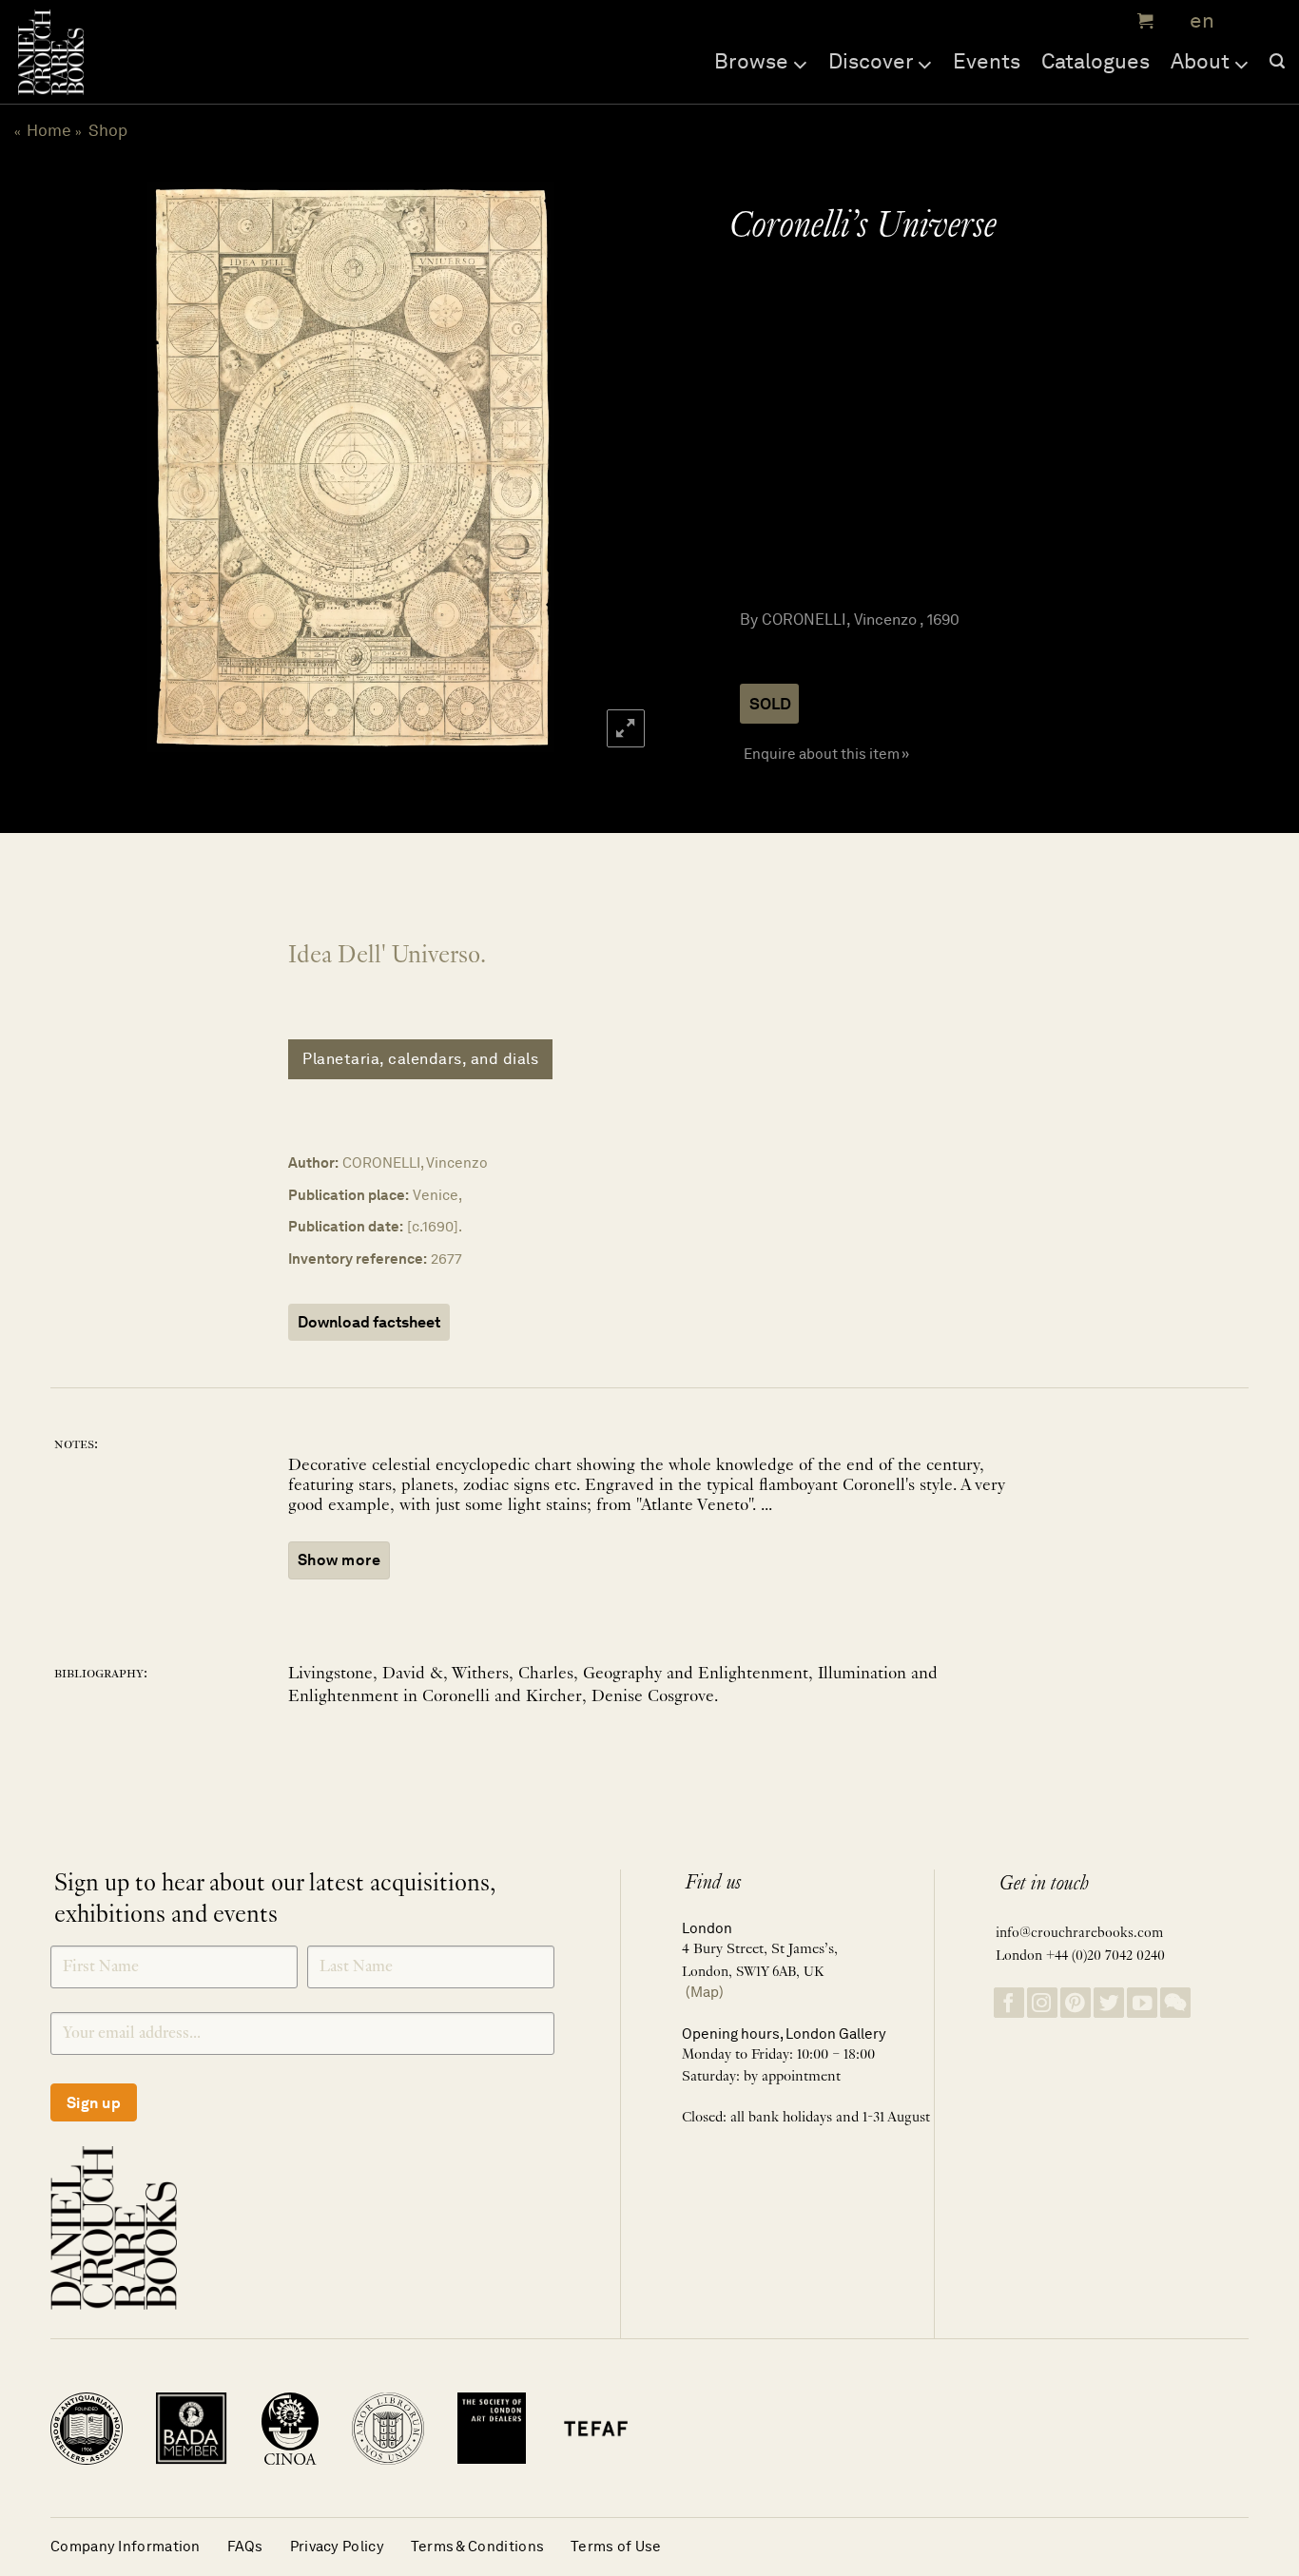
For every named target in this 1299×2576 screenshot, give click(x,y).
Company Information (126, 2546)
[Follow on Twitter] (1109, 2003)
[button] (1143, 21)
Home (49, 130)
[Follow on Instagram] (1042, 2003)
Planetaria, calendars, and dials (420, 1059)
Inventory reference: (358, 1259)
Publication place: (349, 1195)
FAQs (245, 2546)
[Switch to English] (1196, 21)
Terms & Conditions (477, 2546)
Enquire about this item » (826, 754)
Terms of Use (616, 2546)
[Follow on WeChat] (1175, 2003)
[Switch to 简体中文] (1242, 21)
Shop (108, 130)
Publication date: (346, 1226)
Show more (339, 1560)
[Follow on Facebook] (1009, 2003)
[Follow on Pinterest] (1076, 2003)
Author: (313, 1162)
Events (987, 61)
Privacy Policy (337, 2546)
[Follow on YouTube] (1142, 2003)
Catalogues (1095, 61)
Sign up (94, 2103)
